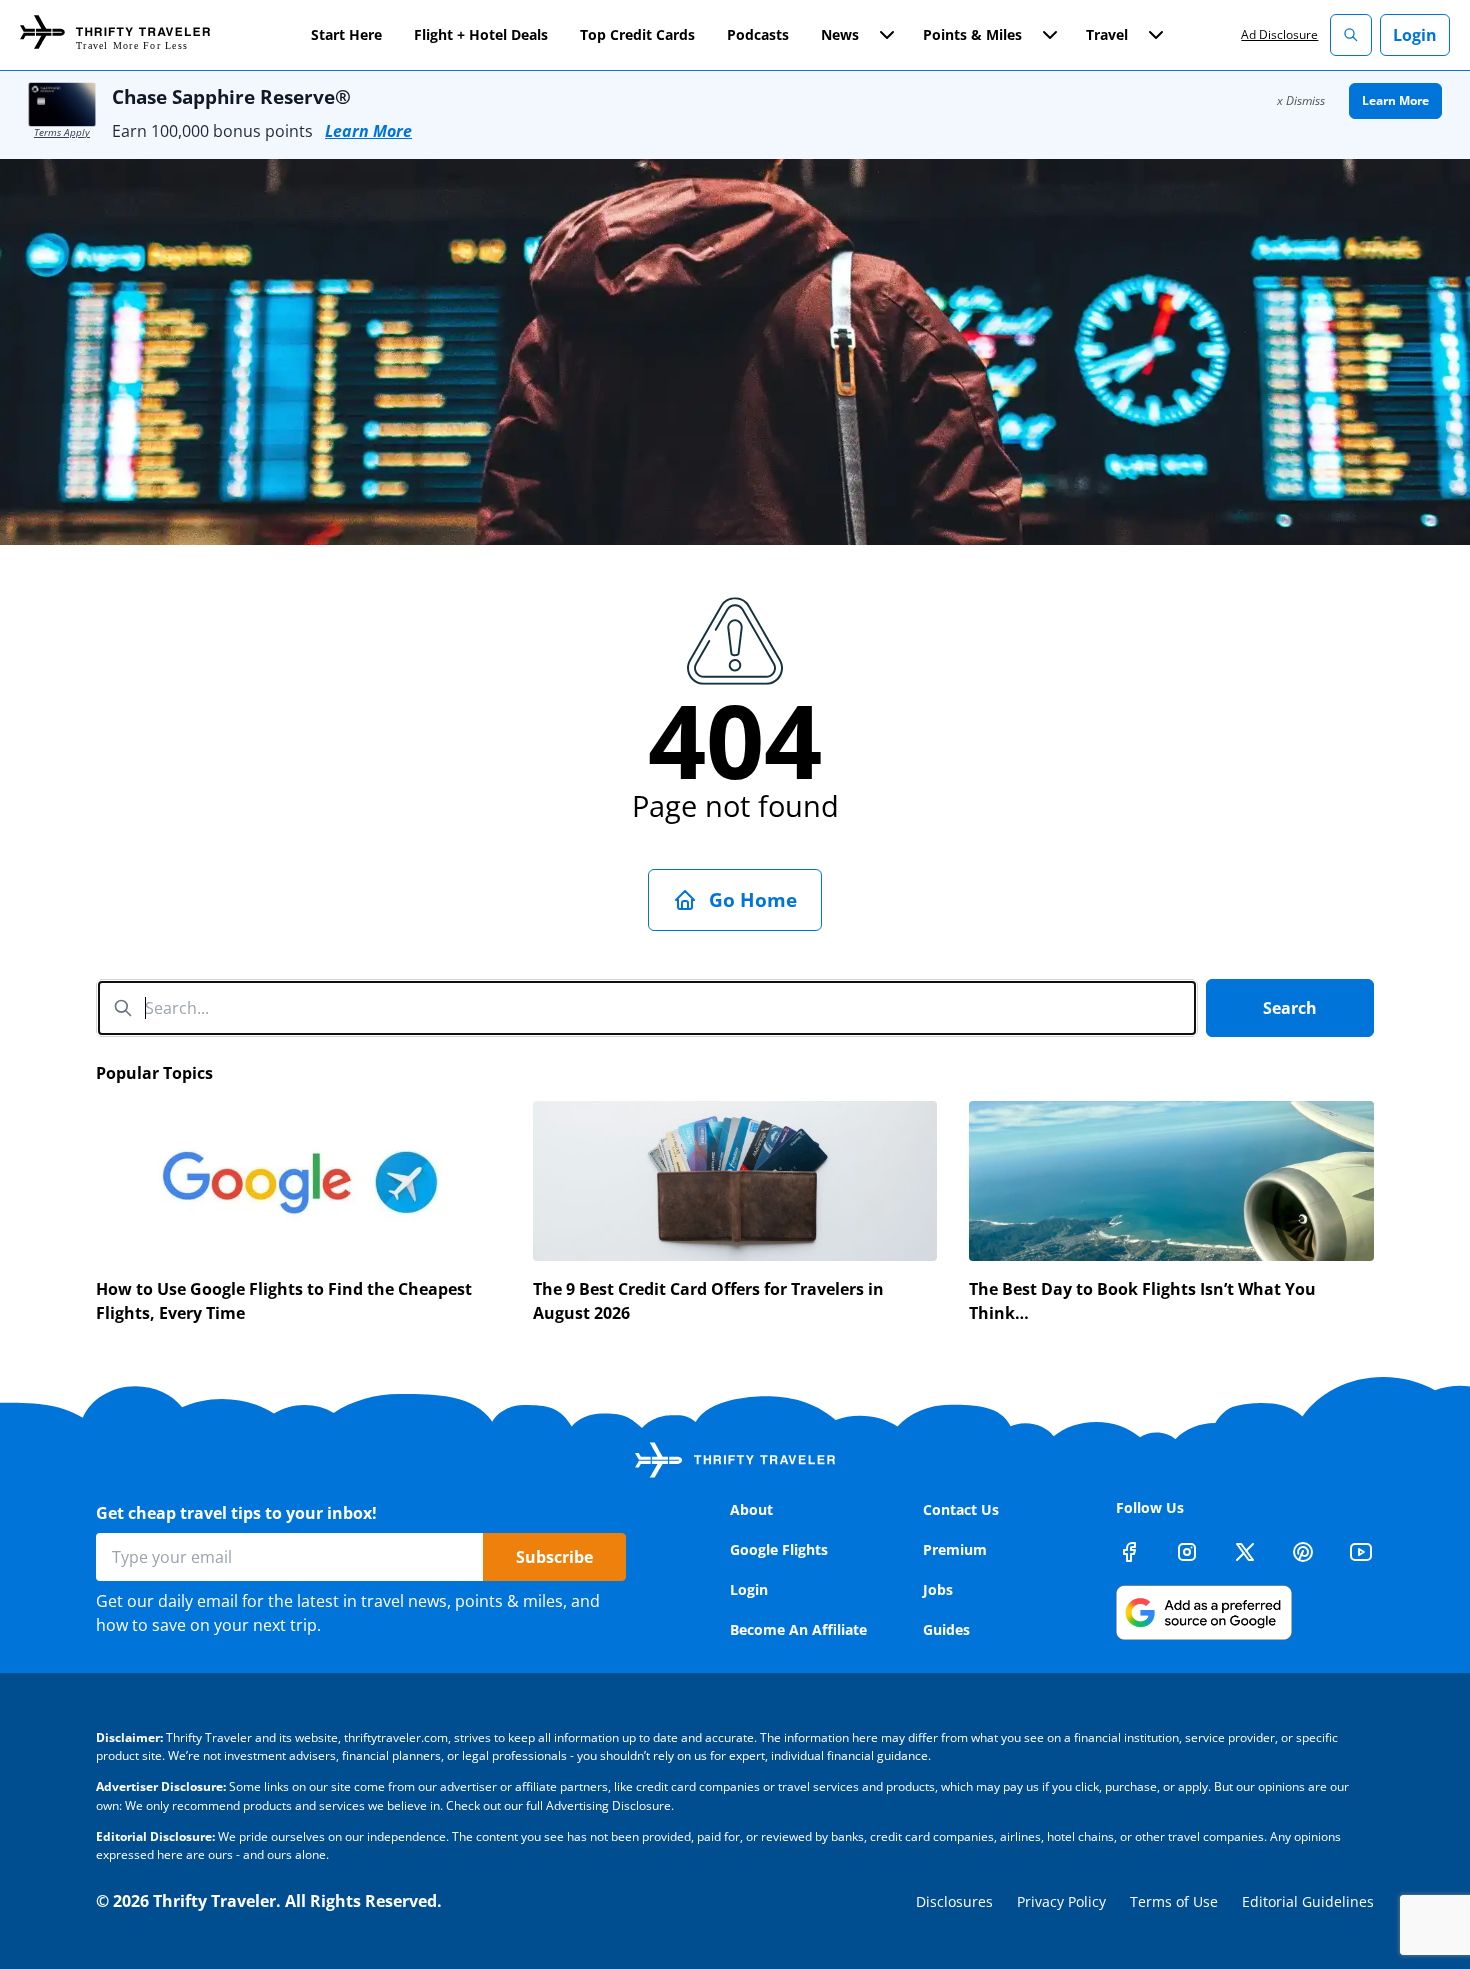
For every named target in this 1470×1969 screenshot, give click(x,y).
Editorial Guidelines (1308, 1901)
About (751, 1509)
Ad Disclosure (1279, 34)
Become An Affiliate (798, 1629)
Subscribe (554, 1557)
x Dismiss (1301, 100)
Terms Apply (62, 132)
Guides (946, 1629)
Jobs (938, 1589)
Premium (955, 1549)
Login (1415, 35)
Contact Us (961, 1509)
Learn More (368, 131)
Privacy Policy (1061, 1901)
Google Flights (779, 1549)
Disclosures (954, 1901)
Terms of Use (1174, 1901)
